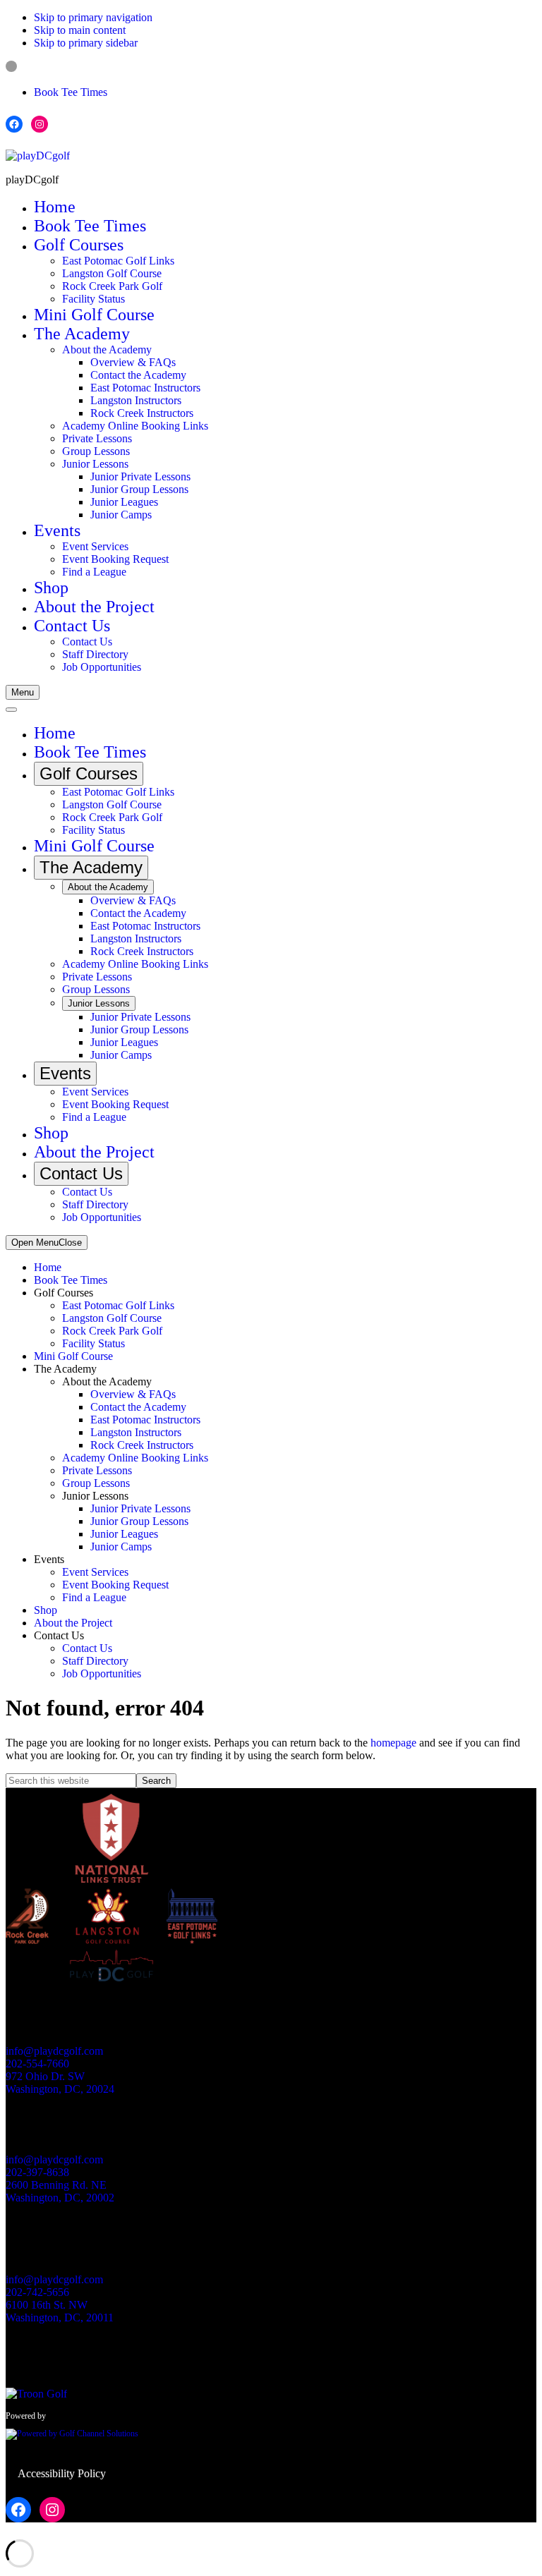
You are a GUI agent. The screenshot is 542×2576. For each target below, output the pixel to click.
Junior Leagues (124, 1534)
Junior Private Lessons (140, 1508)
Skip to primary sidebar (86, 43)
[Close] (11, 710)
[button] (79, 245)
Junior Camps (121, 1547)
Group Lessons (96, 1483)
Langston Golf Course (112, 1318)
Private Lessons (97, 1470)
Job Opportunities (102, 1673)
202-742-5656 (37, 2292)
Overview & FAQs (133, 1394)
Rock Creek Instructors (142, 1445)
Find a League (94, 1597)
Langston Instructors (136, 1432)
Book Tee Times (71, 92)
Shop (46, 1610)
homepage (393, 1743)
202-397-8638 (37, 2172)
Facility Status (94, 1343)
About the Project (73, 1623)
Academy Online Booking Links (135, 1458)
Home (48, 1267)
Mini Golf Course (73, 1356)
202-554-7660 (37, 2064)
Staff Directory (95, 1661)
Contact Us (87, 1648)
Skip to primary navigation (93, 17)
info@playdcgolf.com (54, 2051)
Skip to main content (80, 30)
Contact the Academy (138, 1407)
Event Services (95, 1572)
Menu (23, 692)
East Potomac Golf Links (118, 1305)
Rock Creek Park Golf (112, 1331)
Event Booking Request (115, 1585)
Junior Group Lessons (139, 1521)
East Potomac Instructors (145, 1420)
